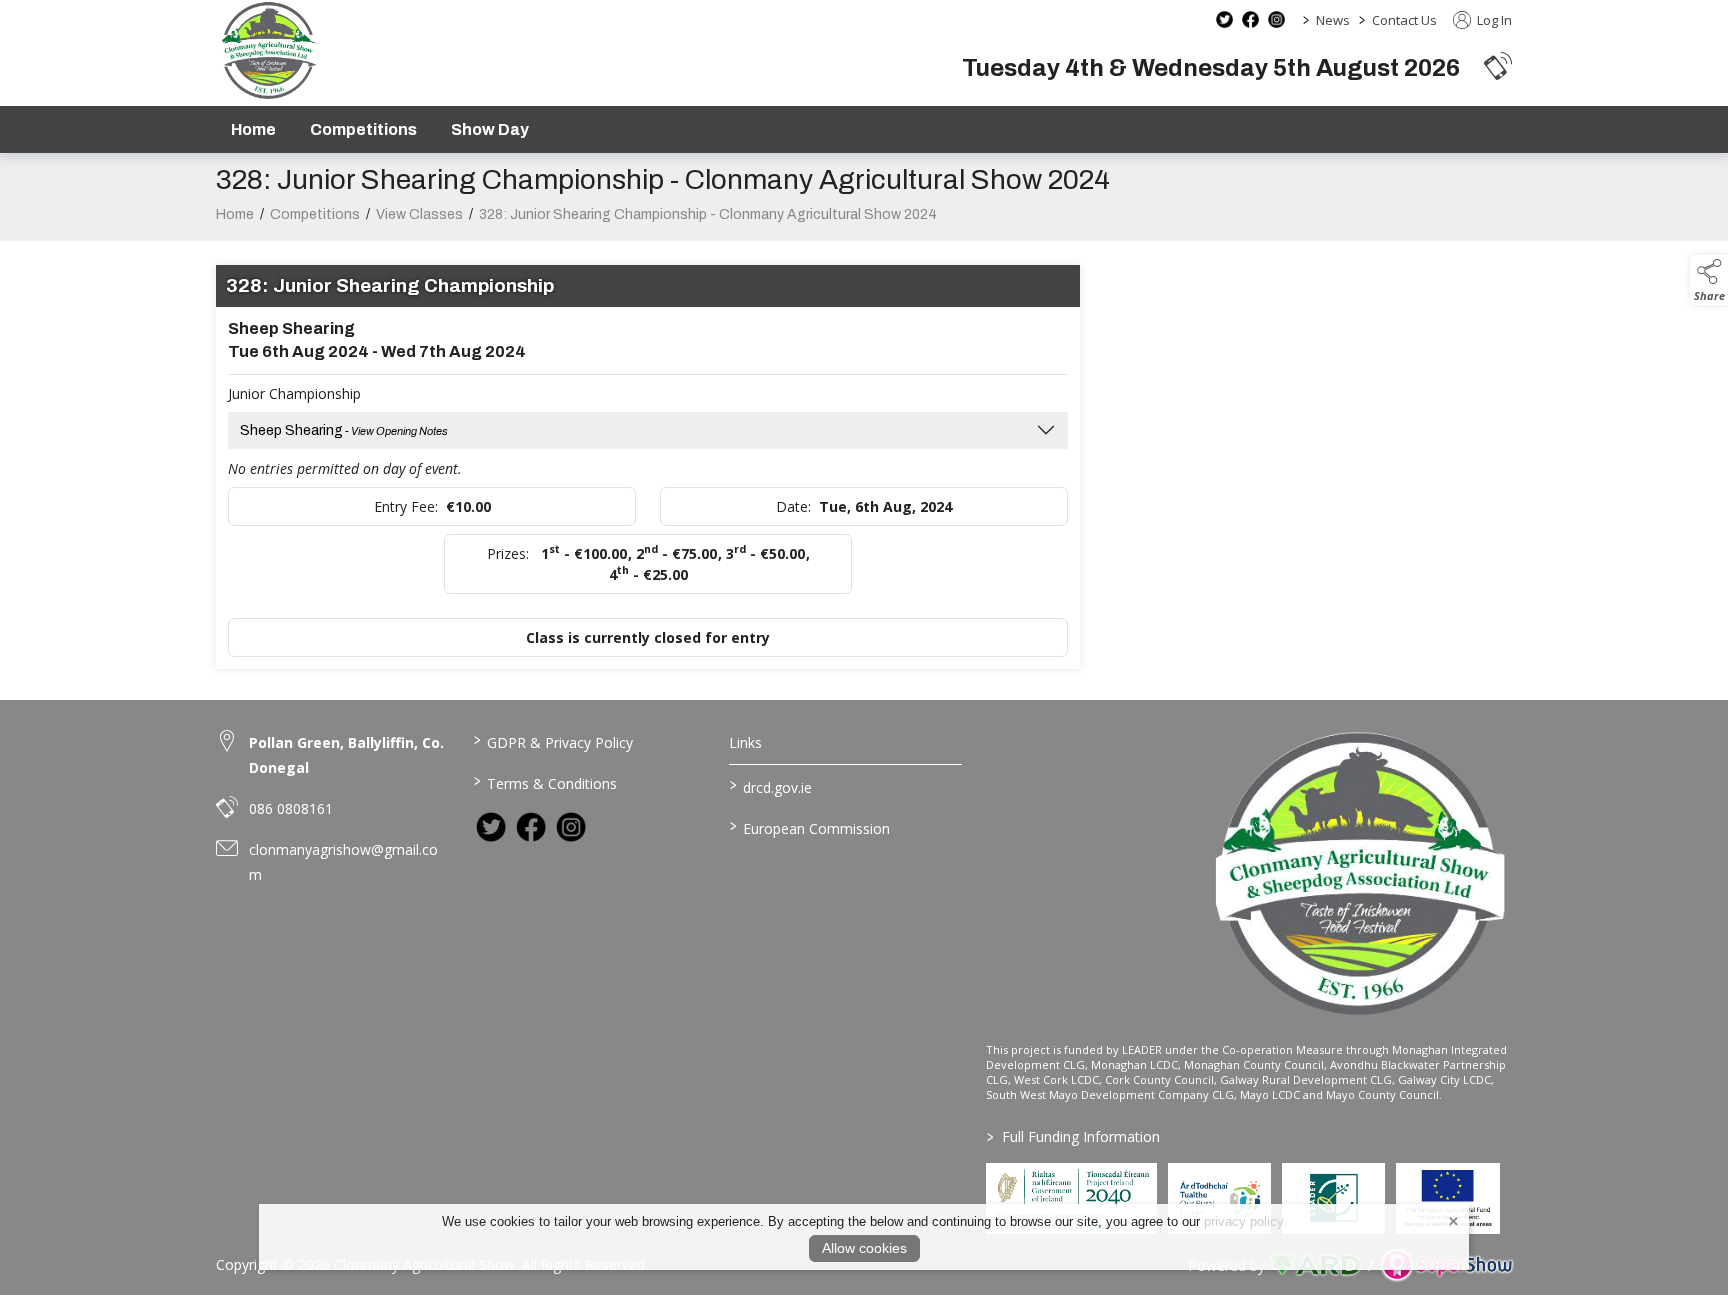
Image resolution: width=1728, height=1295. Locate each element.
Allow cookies (864, 1248)
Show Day (490, 129)
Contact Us (1404, 20)
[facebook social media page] (1250, 19)
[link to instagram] (571, 827)
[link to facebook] (531, 827)
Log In (1493, 20)
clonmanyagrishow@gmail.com (343, 862)
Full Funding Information (1073, 1136)
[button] (1498, 65)
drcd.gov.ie (771, 786)
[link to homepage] (268, 50)
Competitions (363, 129)
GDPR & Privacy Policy (552, 741)
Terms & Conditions (544, 782)
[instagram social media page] (1276, 19)
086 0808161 (291, 808)
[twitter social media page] (1224, 19)
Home (253, 129)
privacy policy (1243, 1221)
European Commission (810, 827)
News (1333, 20)
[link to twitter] (491, 827)
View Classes (419, 214)
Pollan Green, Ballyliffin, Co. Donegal (346, 755)
